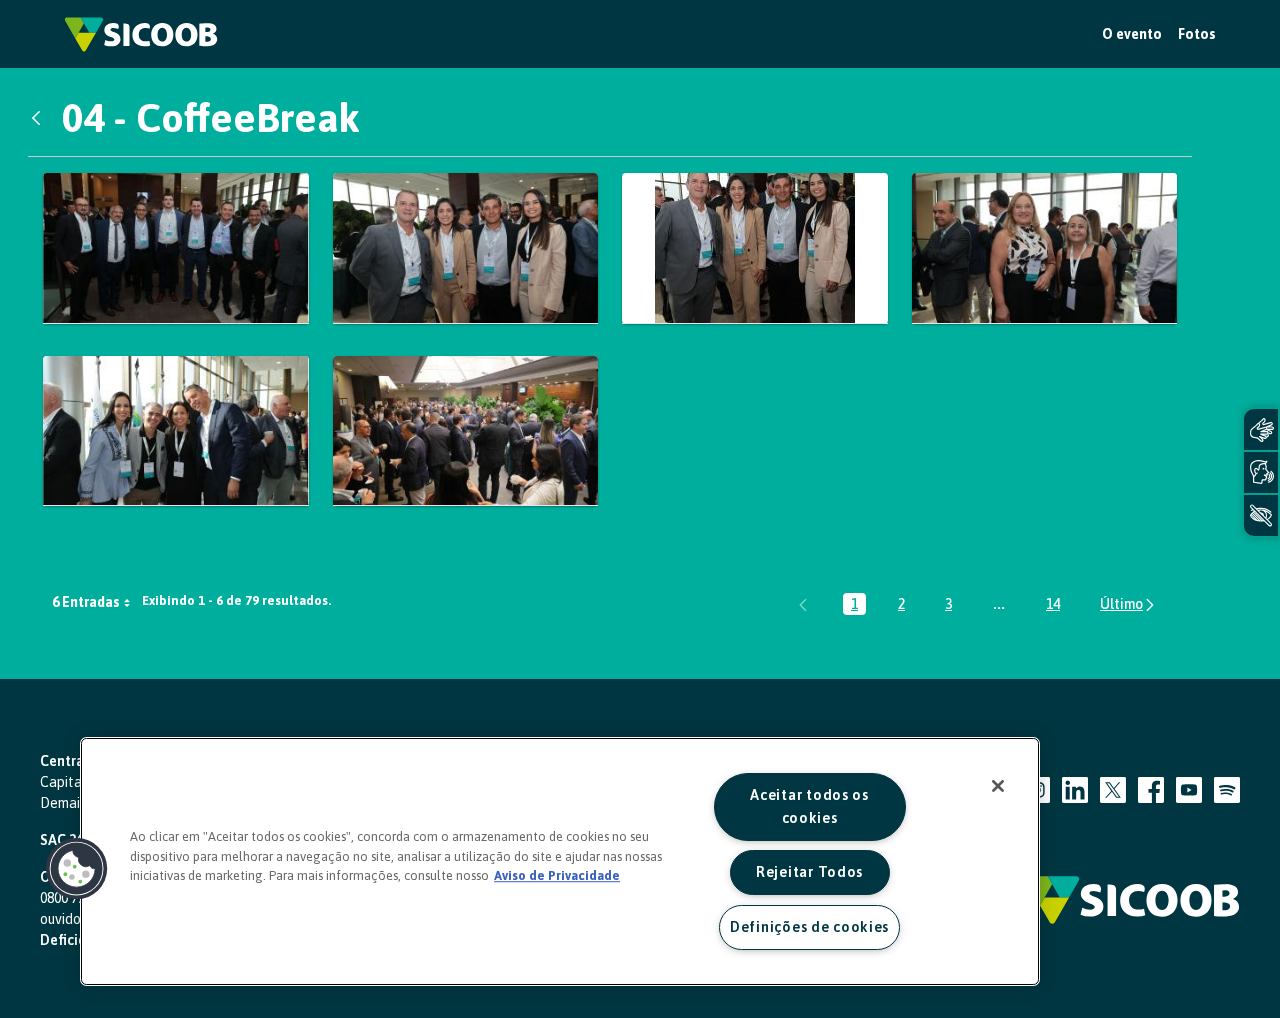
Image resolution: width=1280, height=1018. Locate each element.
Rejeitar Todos (809, 872)
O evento (1132, 34)
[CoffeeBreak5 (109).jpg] (755, 248)
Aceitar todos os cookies (809, 806)
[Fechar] (998, 786)
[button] (77, 869)
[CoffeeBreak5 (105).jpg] (466, 248)
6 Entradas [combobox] (86, 602)
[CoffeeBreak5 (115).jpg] (1045, 248)
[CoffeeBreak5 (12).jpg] (176, 431)
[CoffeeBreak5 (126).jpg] (466, 431)
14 (1057, 605)
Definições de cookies (809, 927)
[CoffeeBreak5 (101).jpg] (176, 248)
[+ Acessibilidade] (1261, 515)
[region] (560, 861)
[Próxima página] (1128, 604)
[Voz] (1261, 472)
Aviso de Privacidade (557, 875)
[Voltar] (41, 118)
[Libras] (1261, 429)
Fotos (1197, 34)
